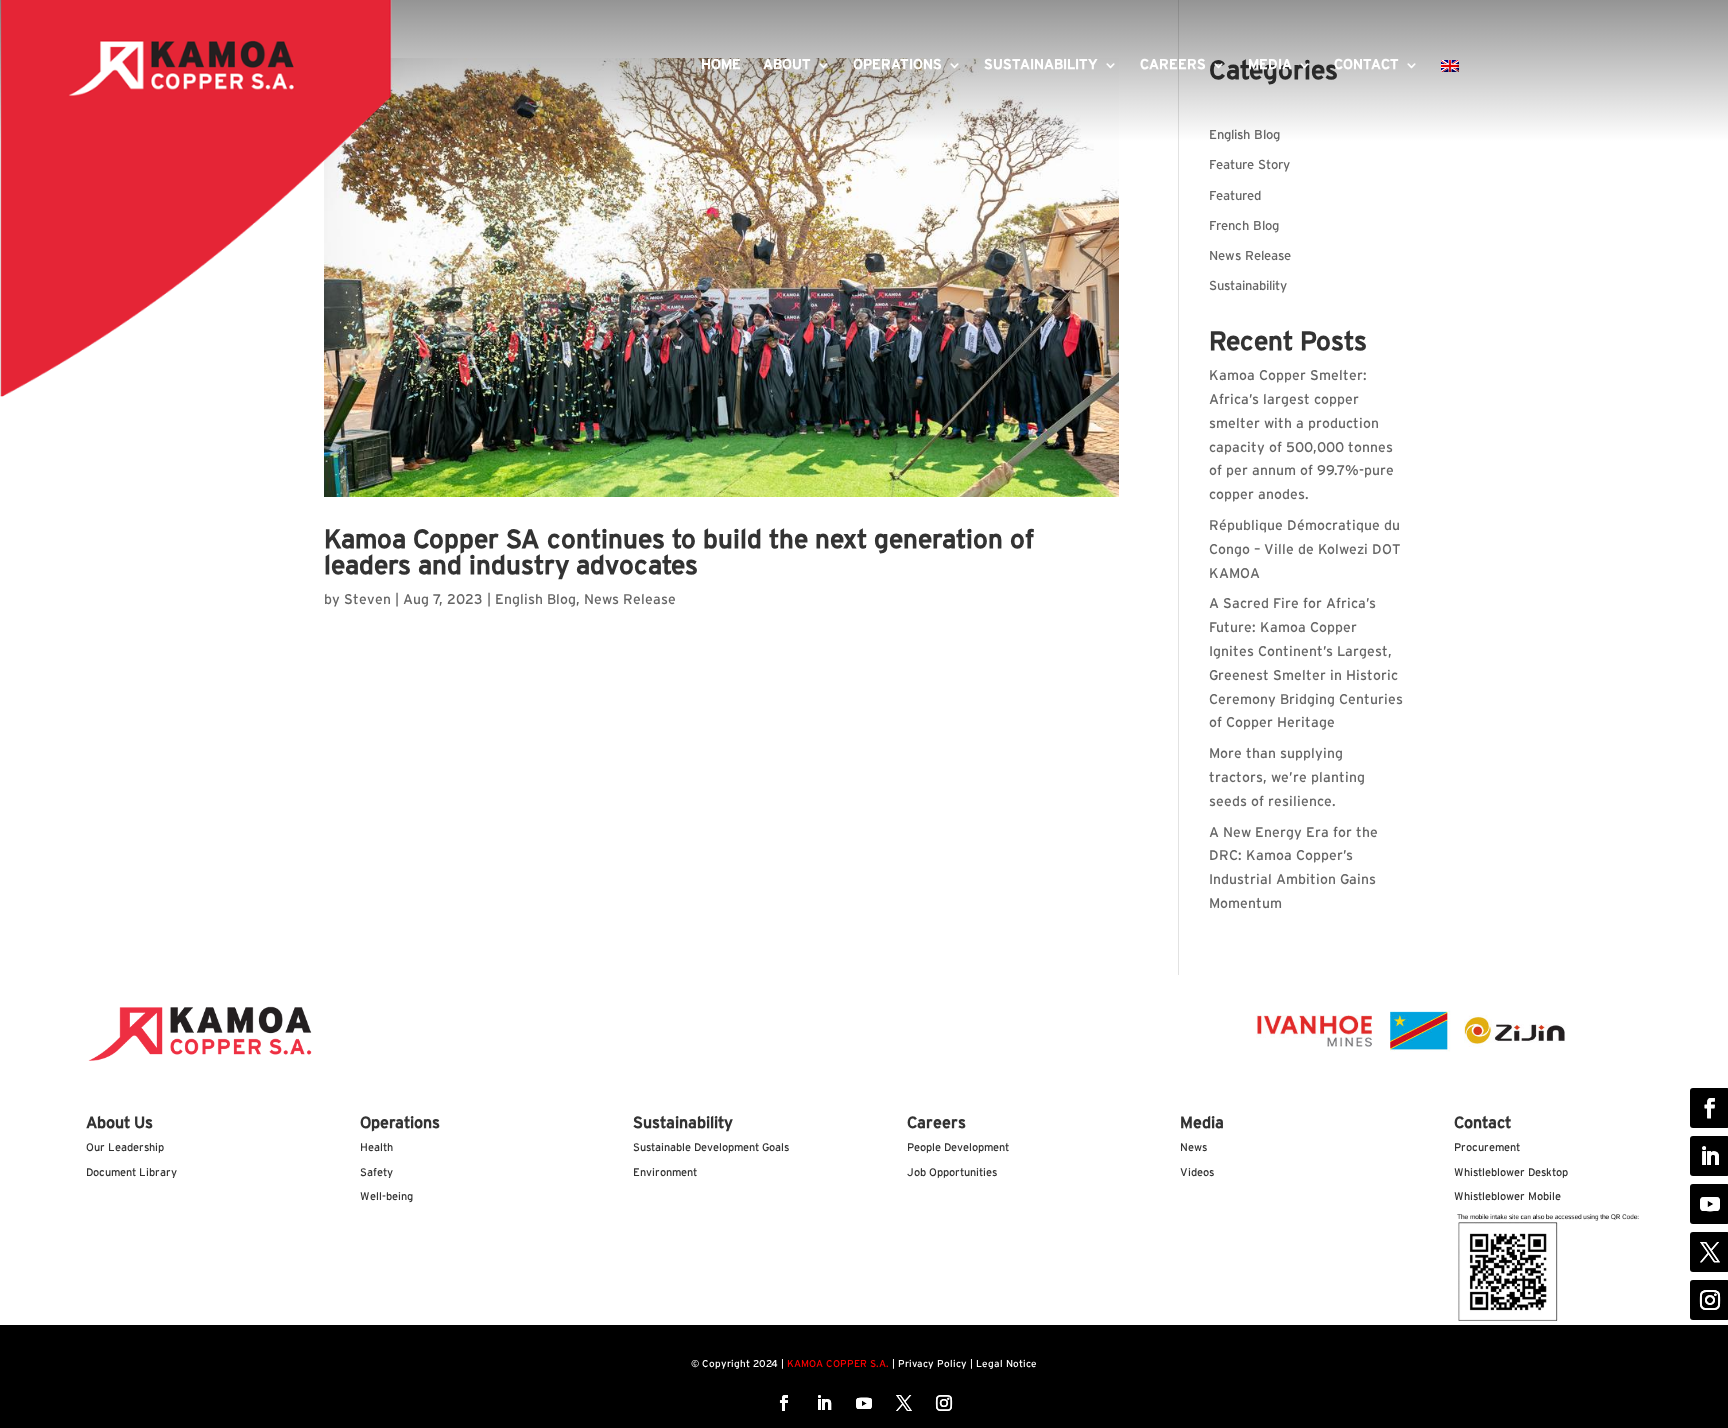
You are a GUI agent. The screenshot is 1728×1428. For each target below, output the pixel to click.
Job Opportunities (952, 1172)
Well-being (386, 1196)
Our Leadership (125, 1147)
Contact (1366, 65)
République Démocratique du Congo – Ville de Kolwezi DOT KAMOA (1305, 550)
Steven (367, 600)
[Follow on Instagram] (944, 1403)
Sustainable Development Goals (711, 1147)
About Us (119, 1123)
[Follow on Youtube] (864, 1403)
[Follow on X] (904, 1403)
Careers (1173, 65)
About (787, 65)
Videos (1197, 1172)
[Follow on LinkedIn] (824, 1403)
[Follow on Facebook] (784, 1403)
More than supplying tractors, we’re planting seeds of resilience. (1287, 778)
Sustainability (1041, 65)
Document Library (131, 1172)
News (1193, 1147)
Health (376, 1147)
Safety (376, 1172)
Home (721, 65)
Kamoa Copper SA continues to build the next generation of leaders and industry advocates (679, 553)
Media (1270, 65)
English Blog (535, 600)
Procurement (1487, 1147)
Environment (665, 1172)
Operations (897, 65)
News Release (630, 600)
